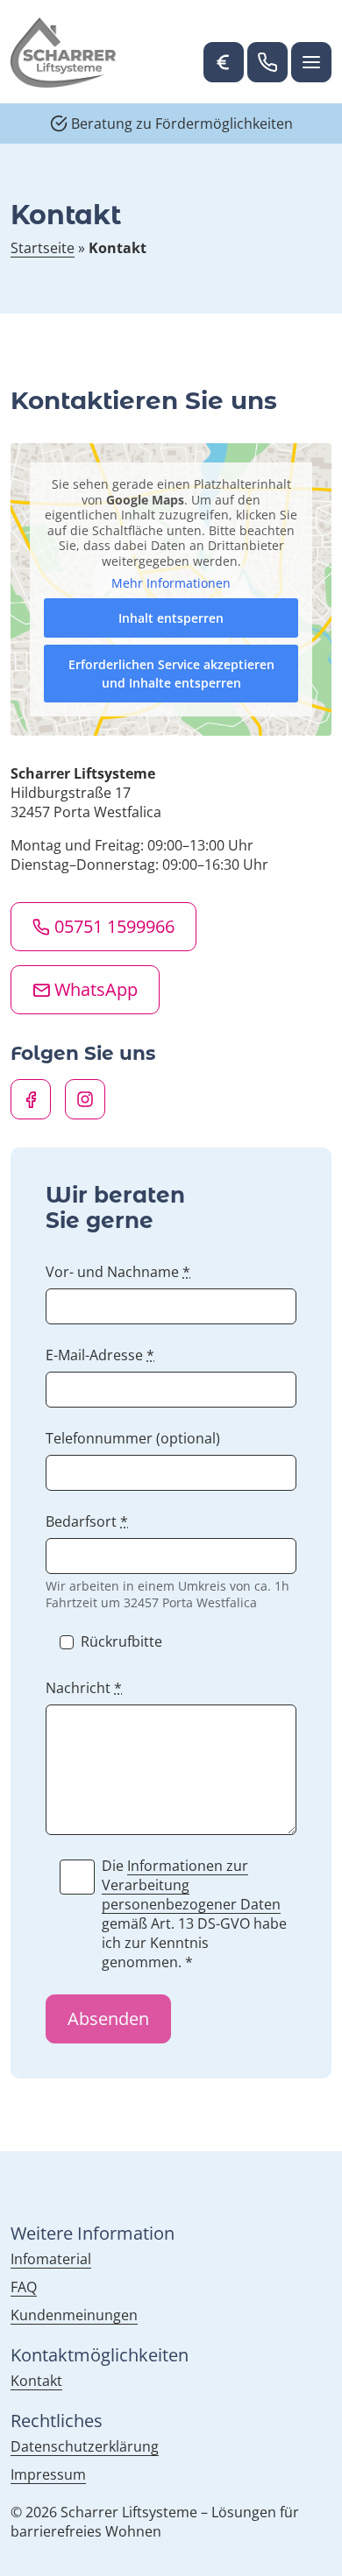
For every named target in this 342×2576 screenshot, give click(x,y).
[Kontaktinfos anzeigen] (267, 62)
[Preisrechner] (224, 62)
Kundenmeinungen (74, 2315)
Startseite (43, 248)
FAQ (24, 2287)
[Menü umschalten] (311, 62)
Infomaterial (51, 2259)
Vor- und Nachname (118, 1272)
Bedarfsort (87, 1521)
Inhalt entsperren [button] (171, 618)
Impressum (48, 2474)
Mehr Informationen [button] (171, 583)
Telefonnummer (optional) (133, 1438)
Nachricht (84, 1688)
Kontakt (36, 2381)
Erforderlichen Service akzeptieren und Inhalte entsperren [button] (171, 674)
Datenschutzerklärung (85, 2446)
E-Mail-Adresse (100, 1355)
